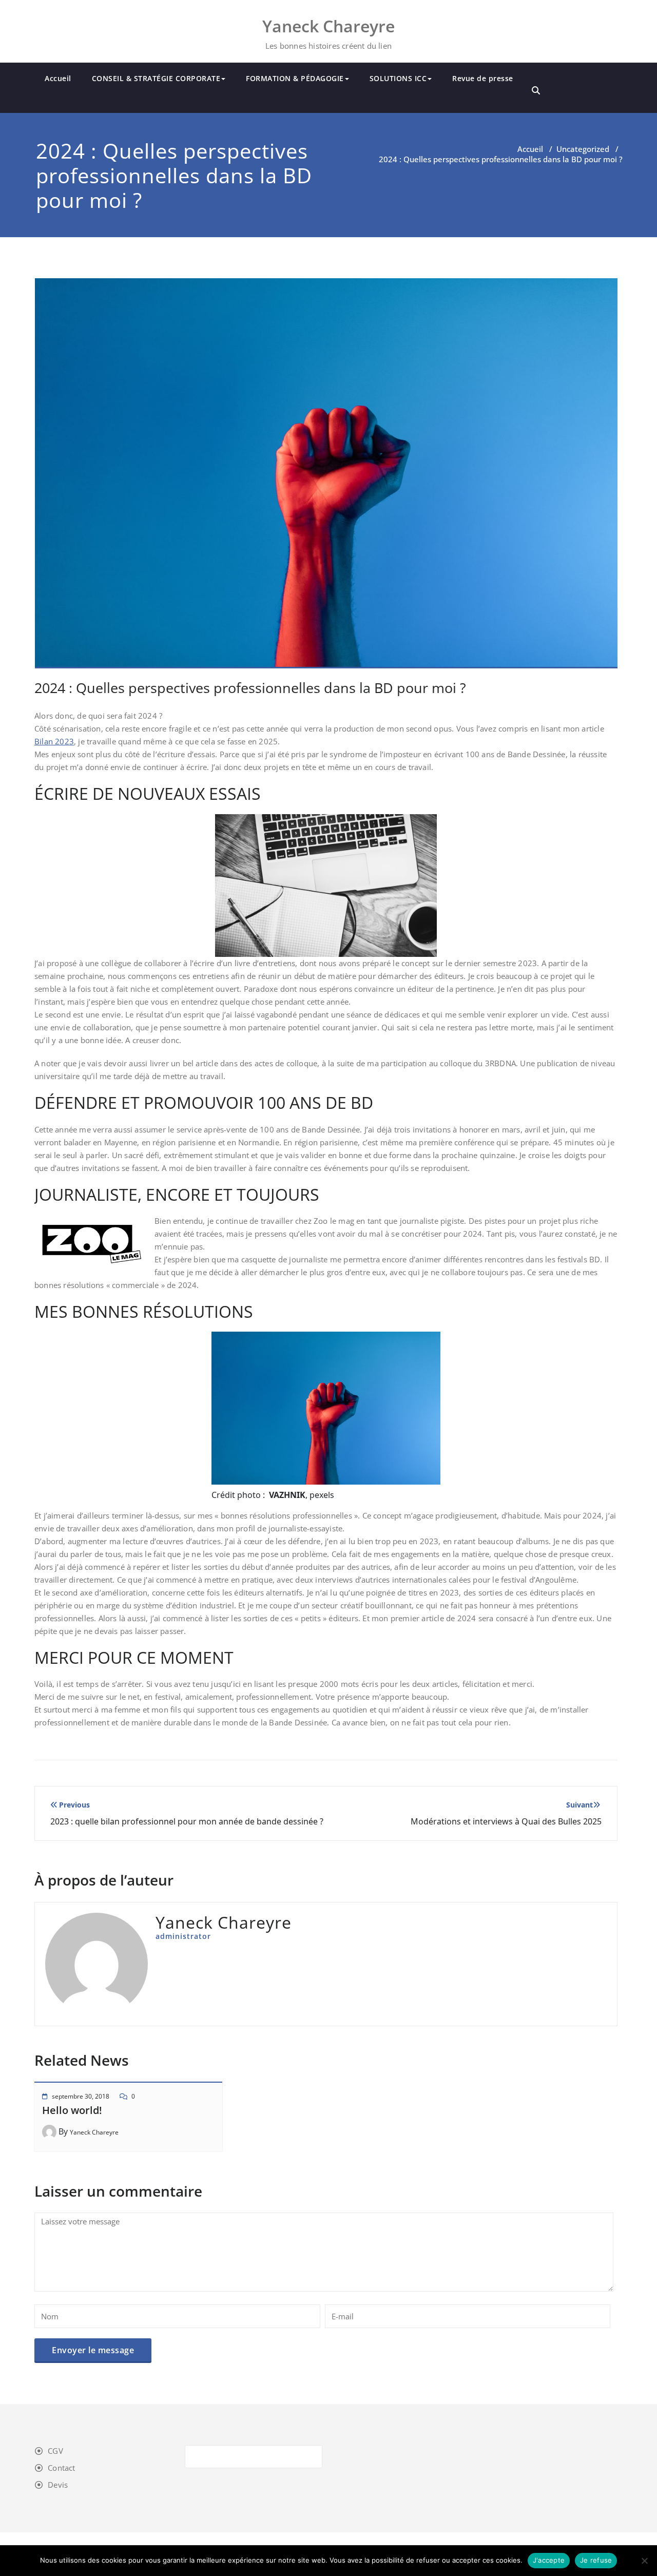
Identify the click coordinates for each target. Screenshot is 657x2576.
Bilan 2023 (54, 741)
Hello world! (72, 2110)
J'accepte (549, 2560)
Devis (58, 2485)
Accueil (58, 78)
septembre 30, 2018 (81, 2096)
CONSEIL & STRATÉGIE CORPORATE (156, 78)
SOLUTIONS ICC (398, 78)
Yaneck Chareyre (94, 2132)
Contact (61, 2468)
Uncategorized (583, 149)
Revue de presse (483, 78)
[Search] (536, 90)
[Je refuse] (644, 2561)
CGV (55, 2451)
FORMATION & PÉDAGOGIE (295, 78)
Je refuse (596, 2560)
